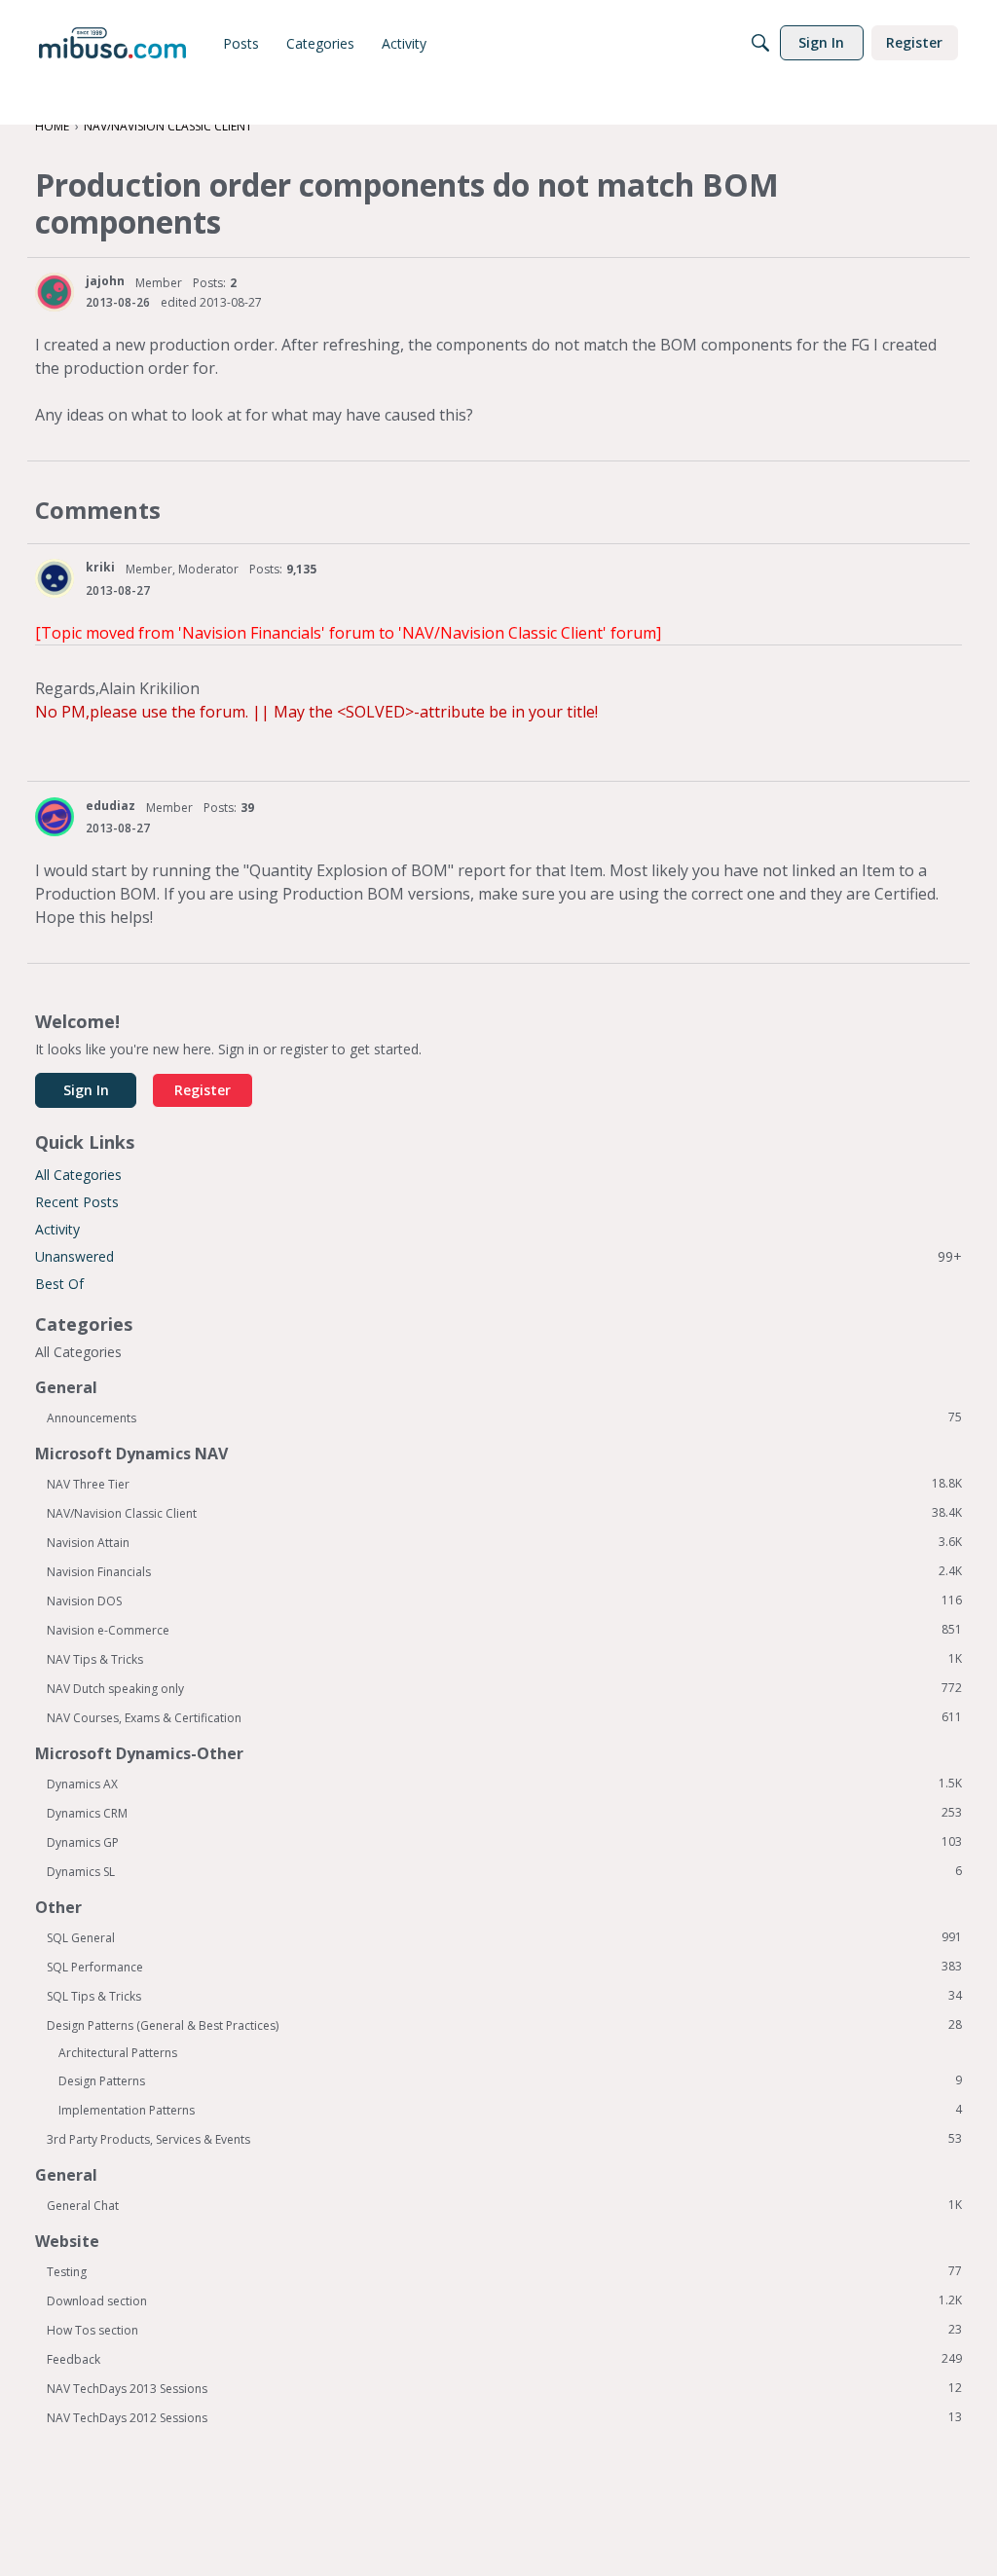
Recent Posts (77, 1202)
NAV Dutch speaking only (504, 1688)
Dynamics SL (504, 1871)
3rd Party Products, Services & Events (504, 2139)
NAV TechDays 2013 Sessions (504, 2388)
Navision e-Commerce (504, 1630)
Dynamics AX (504, 1784)
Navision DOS (504, 1601)
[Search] (760, 43)
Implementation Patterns (510, 2110)
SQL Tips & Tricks (504, 1996)
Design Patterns (510, 2080)
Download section (504, 2300)
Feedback (504, 2359)
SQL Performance (504, 1967)
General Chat (504, 2205)
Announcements (504, 1417)
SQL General (504, 1937)
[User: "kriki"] (55, 578)
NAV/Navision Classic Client (504, 1513)
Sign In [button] (86, 1090)
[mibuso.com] (112, 43)
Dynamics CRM (504, 1813)
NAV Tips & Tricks (504, 1659)
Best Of (59, 1284)
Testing (504, 2271)
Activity (57, 1229)
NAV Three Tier (504, 1484)
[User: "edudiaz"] (55, 817)
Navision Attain (504, 1542)
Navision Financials (504, 1571)
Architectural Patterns (118, 2053)
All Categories (78, 1175)
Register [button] (203, 1090)
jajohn (105, 281)
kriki (100, 567)
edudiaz (111, 806)
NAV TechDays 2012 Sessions (504, 2417)
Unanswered (498, 1256)
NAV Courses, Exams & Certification (504, 1717)
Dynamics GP (504, 1842)
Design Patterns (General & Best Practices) (504, 2025)
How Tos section (504, 2330)
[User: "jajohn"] (55, 292)
